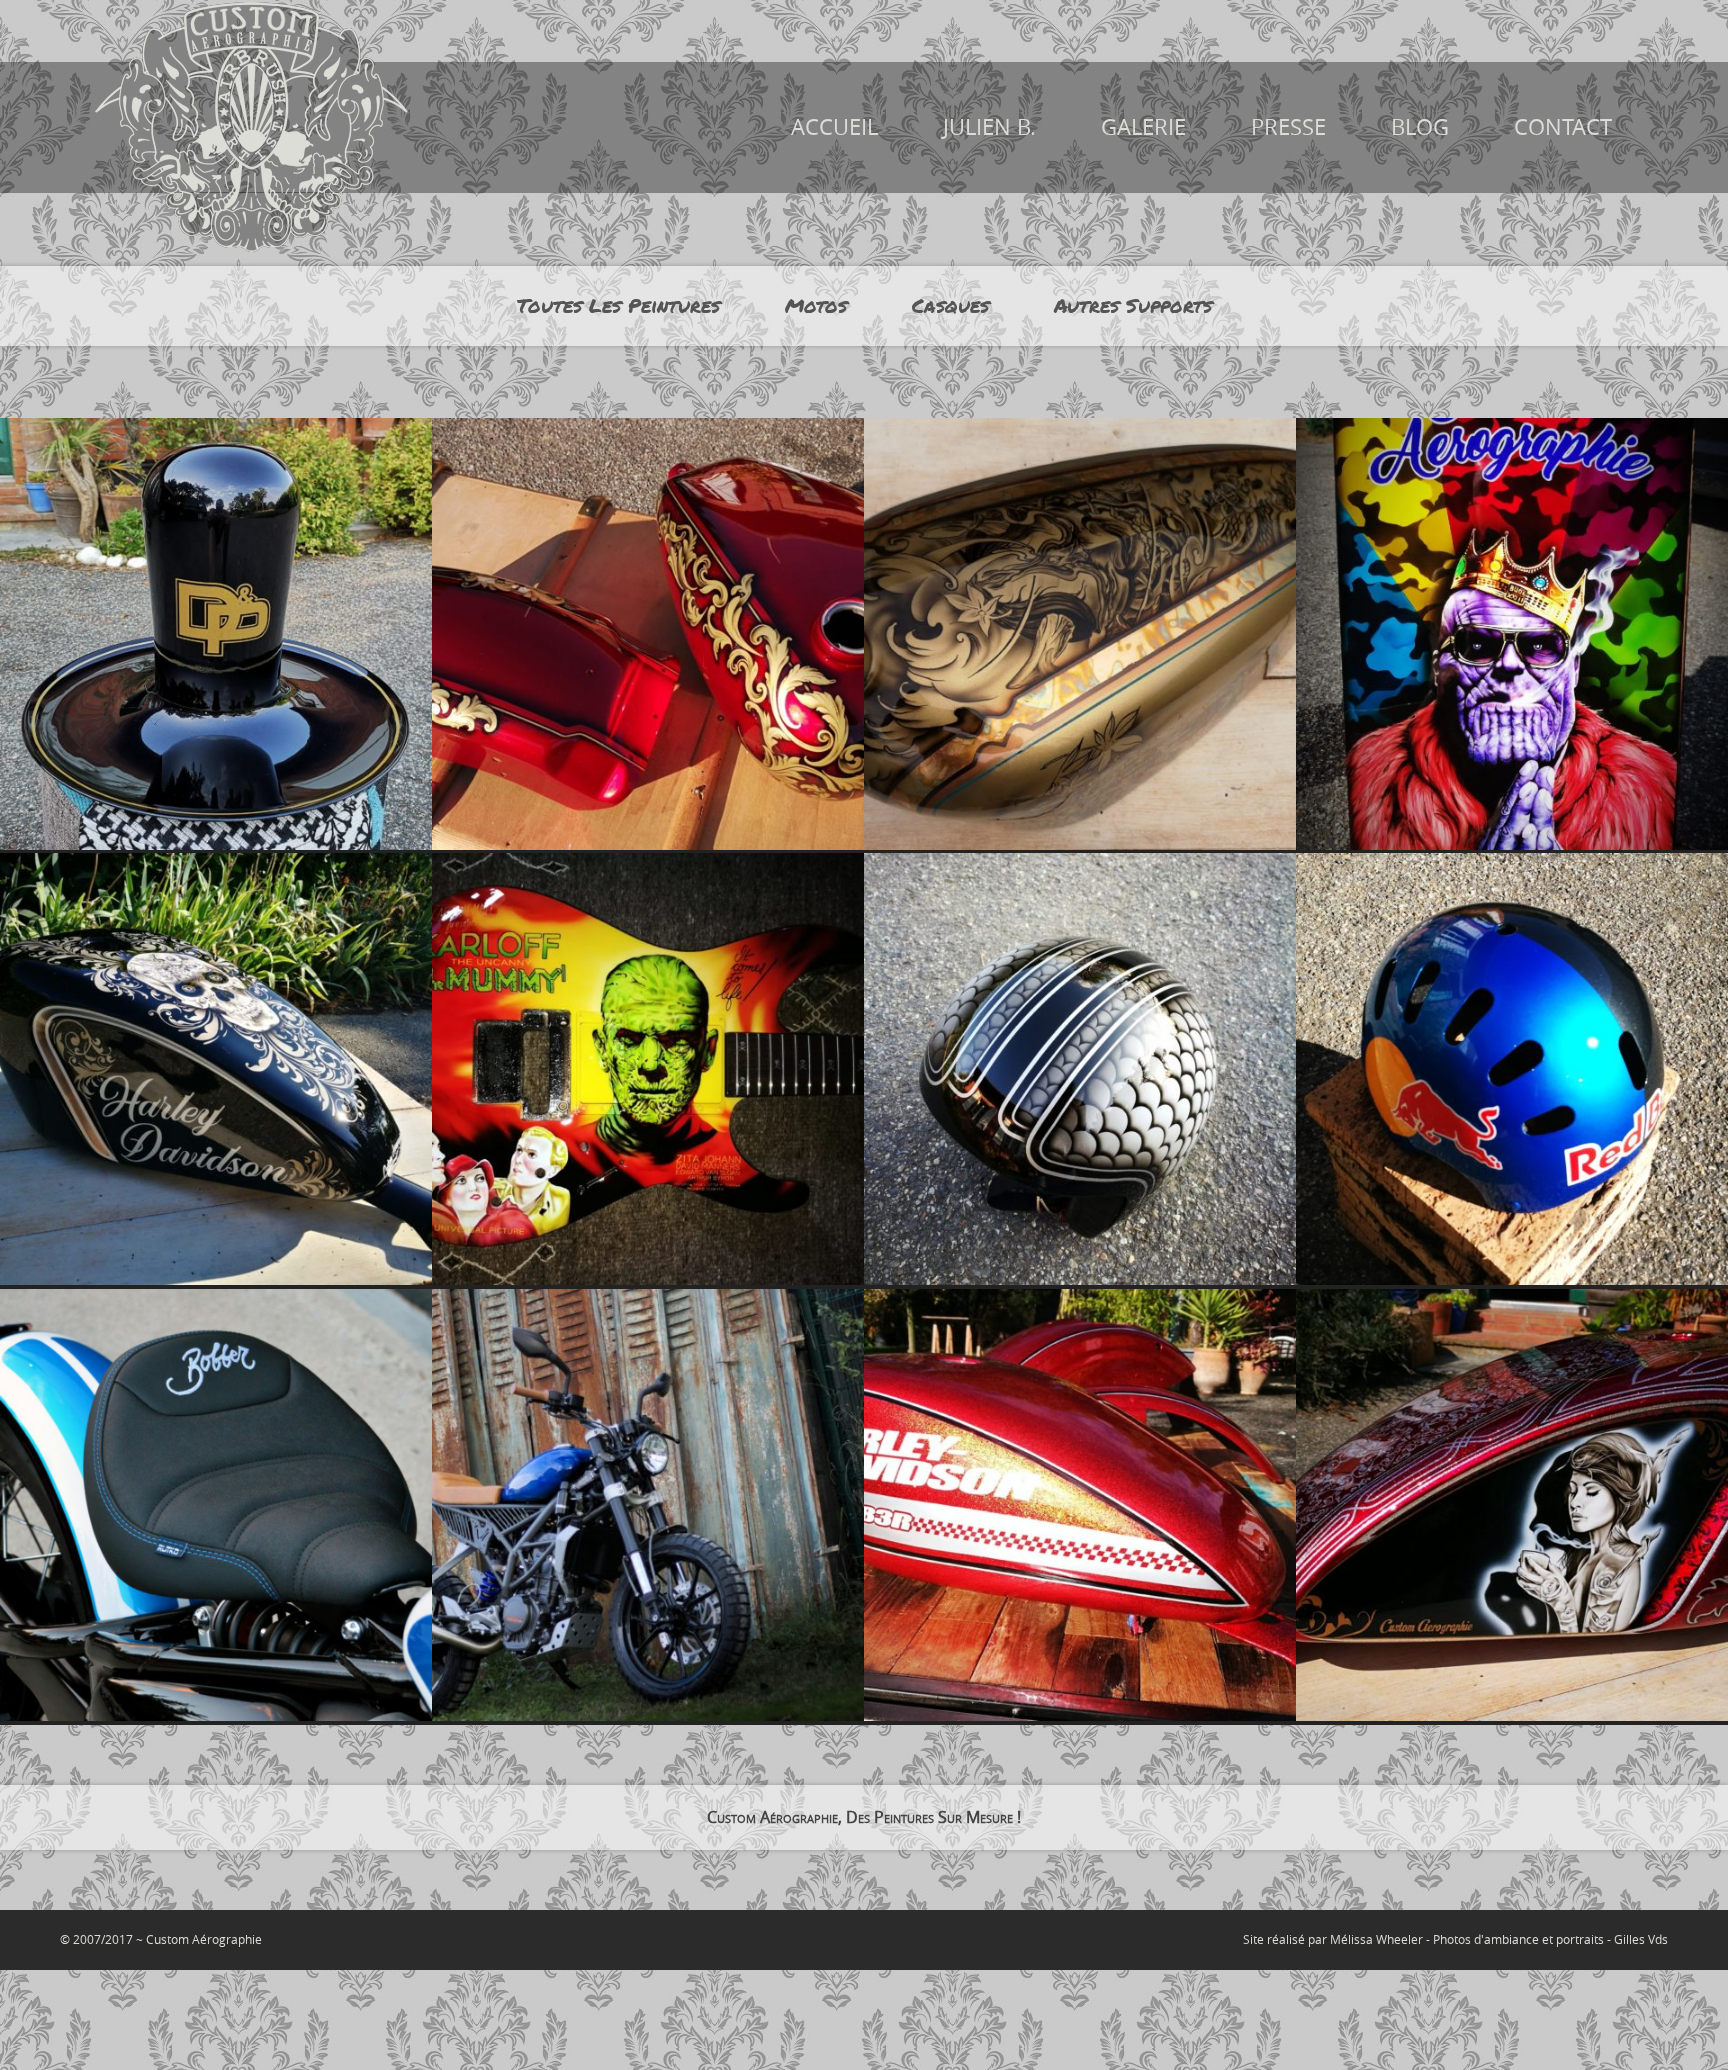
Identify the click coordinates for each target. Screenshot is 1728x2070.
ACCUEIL (834, 127)
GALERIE (1143, 127)
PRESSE (1288, 127)
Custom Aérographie (204, 1939)
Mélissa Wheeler (1376, 1939)
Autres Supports (1133, 305)
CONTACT (1563, 127)
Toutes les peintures (618, 305)
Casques (950, 305)
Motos (816, 305)
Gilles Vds (1641, 1939)
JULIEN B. (989, 127)
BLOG (1420, 127)
